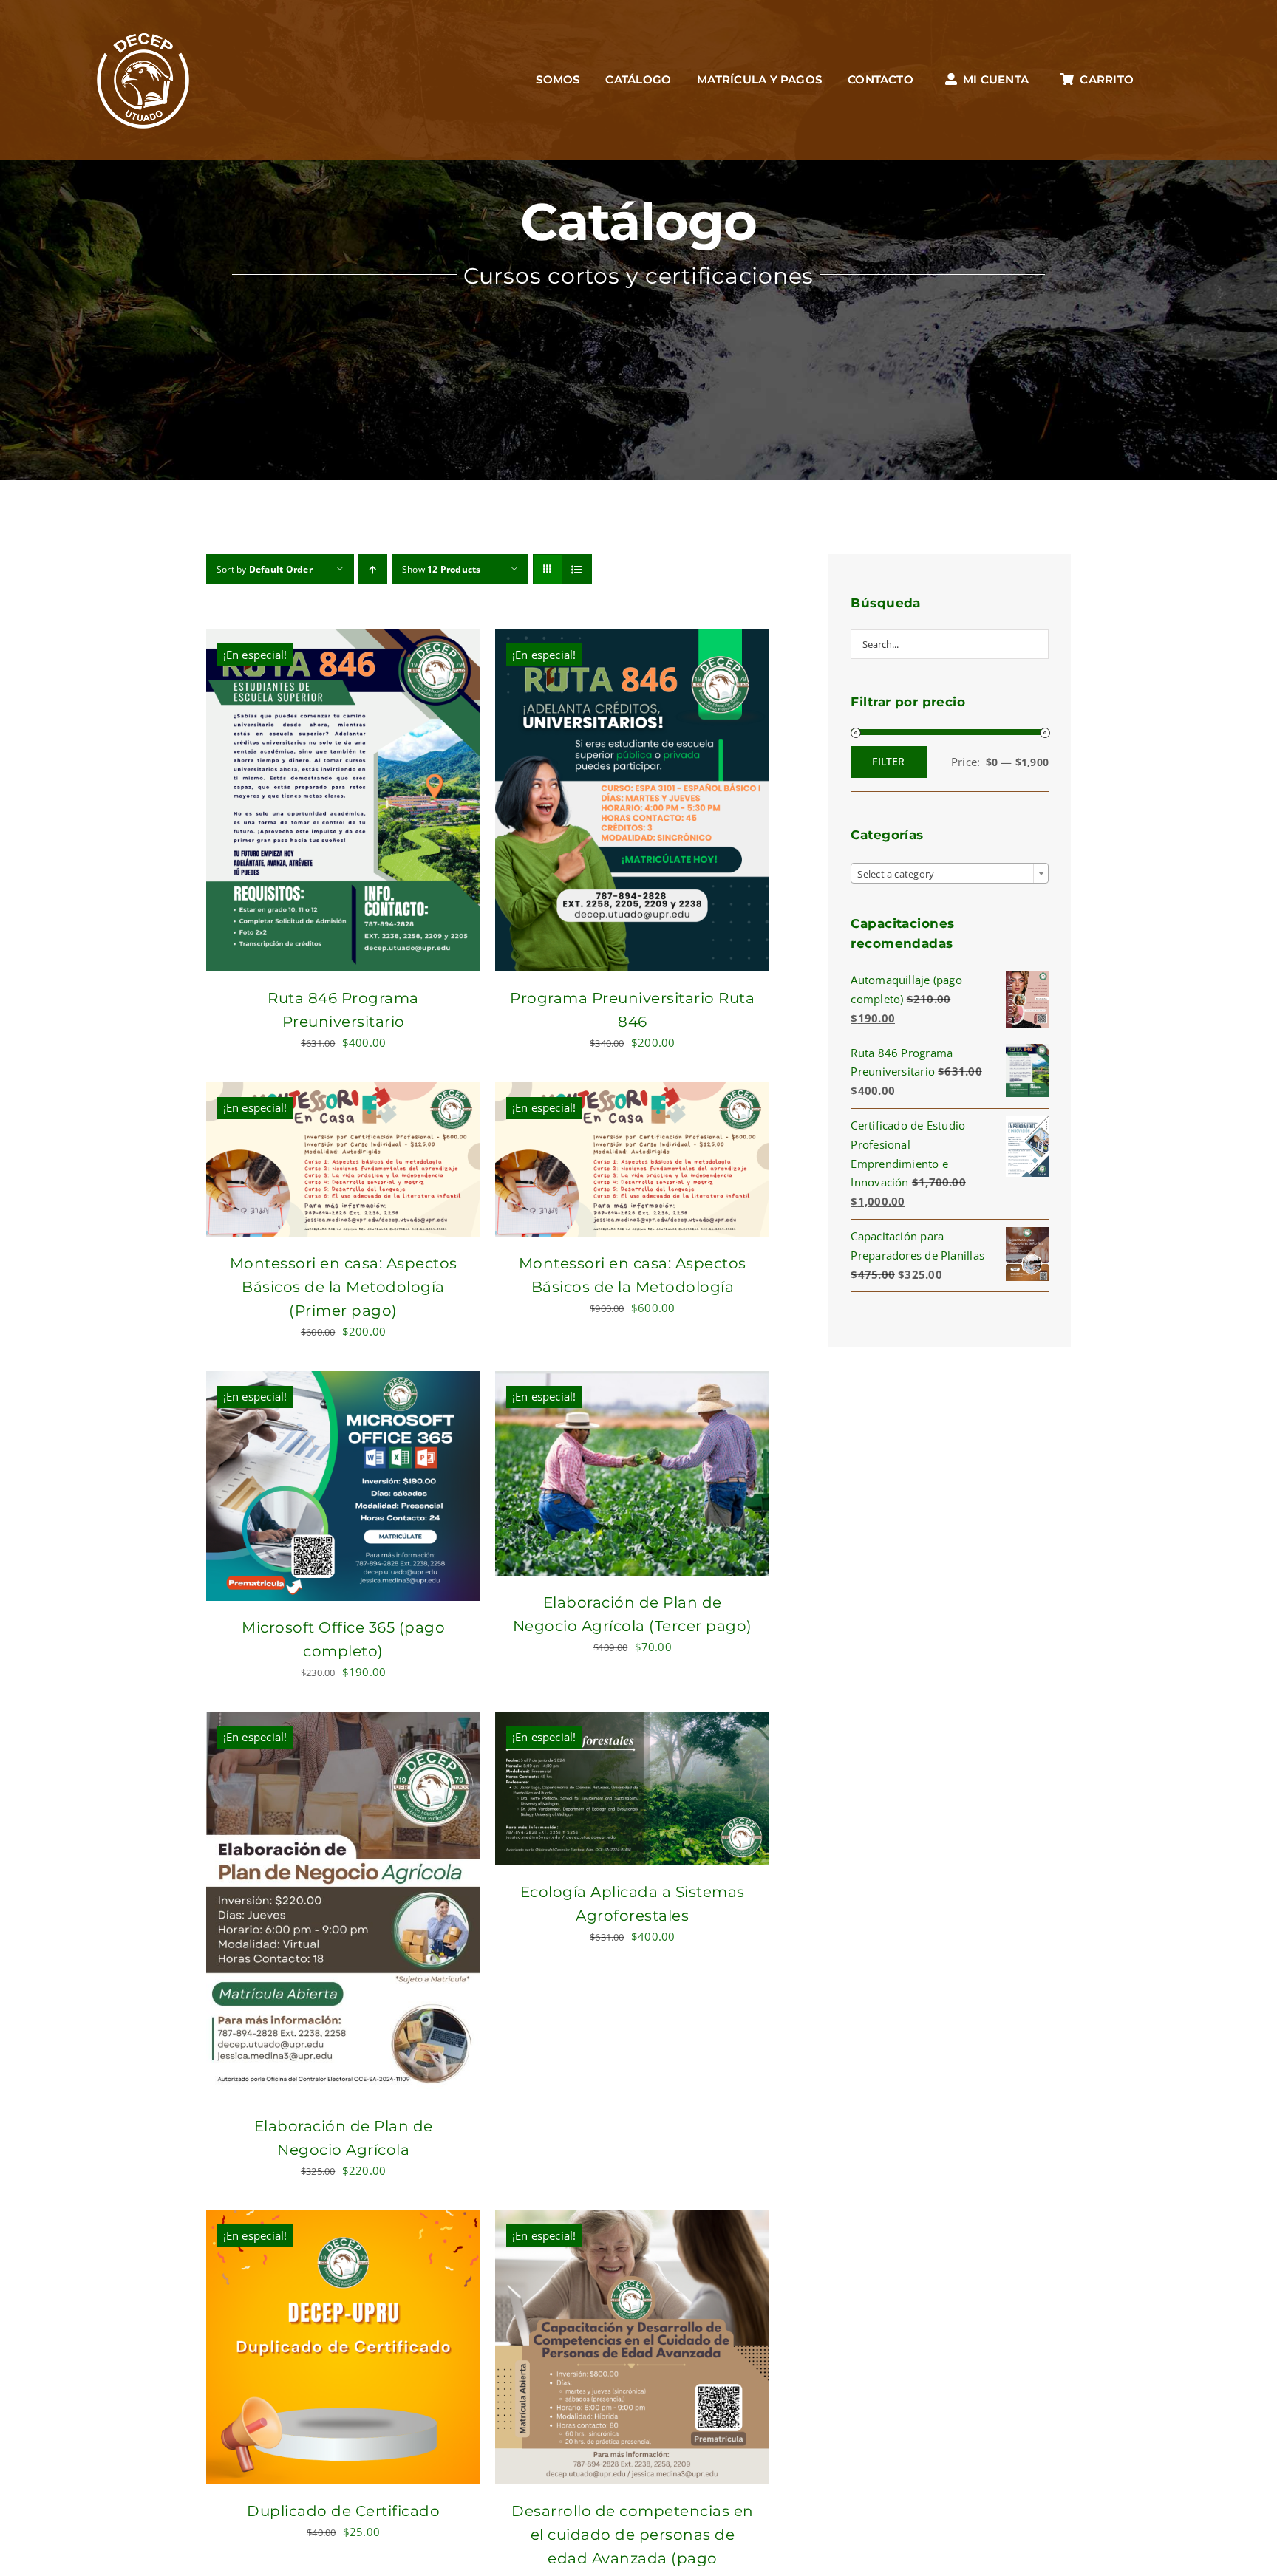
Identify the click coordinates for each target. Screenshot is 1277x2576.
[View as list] (577, 569)
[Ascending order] (373, 569)
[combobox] (950, 873)
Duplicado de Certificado (343, 2511)
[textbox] (950, 874)
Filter (888, 761)
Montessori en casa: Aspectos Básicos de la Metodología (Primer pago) (344, 1287)
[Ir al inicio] (143, 80)
